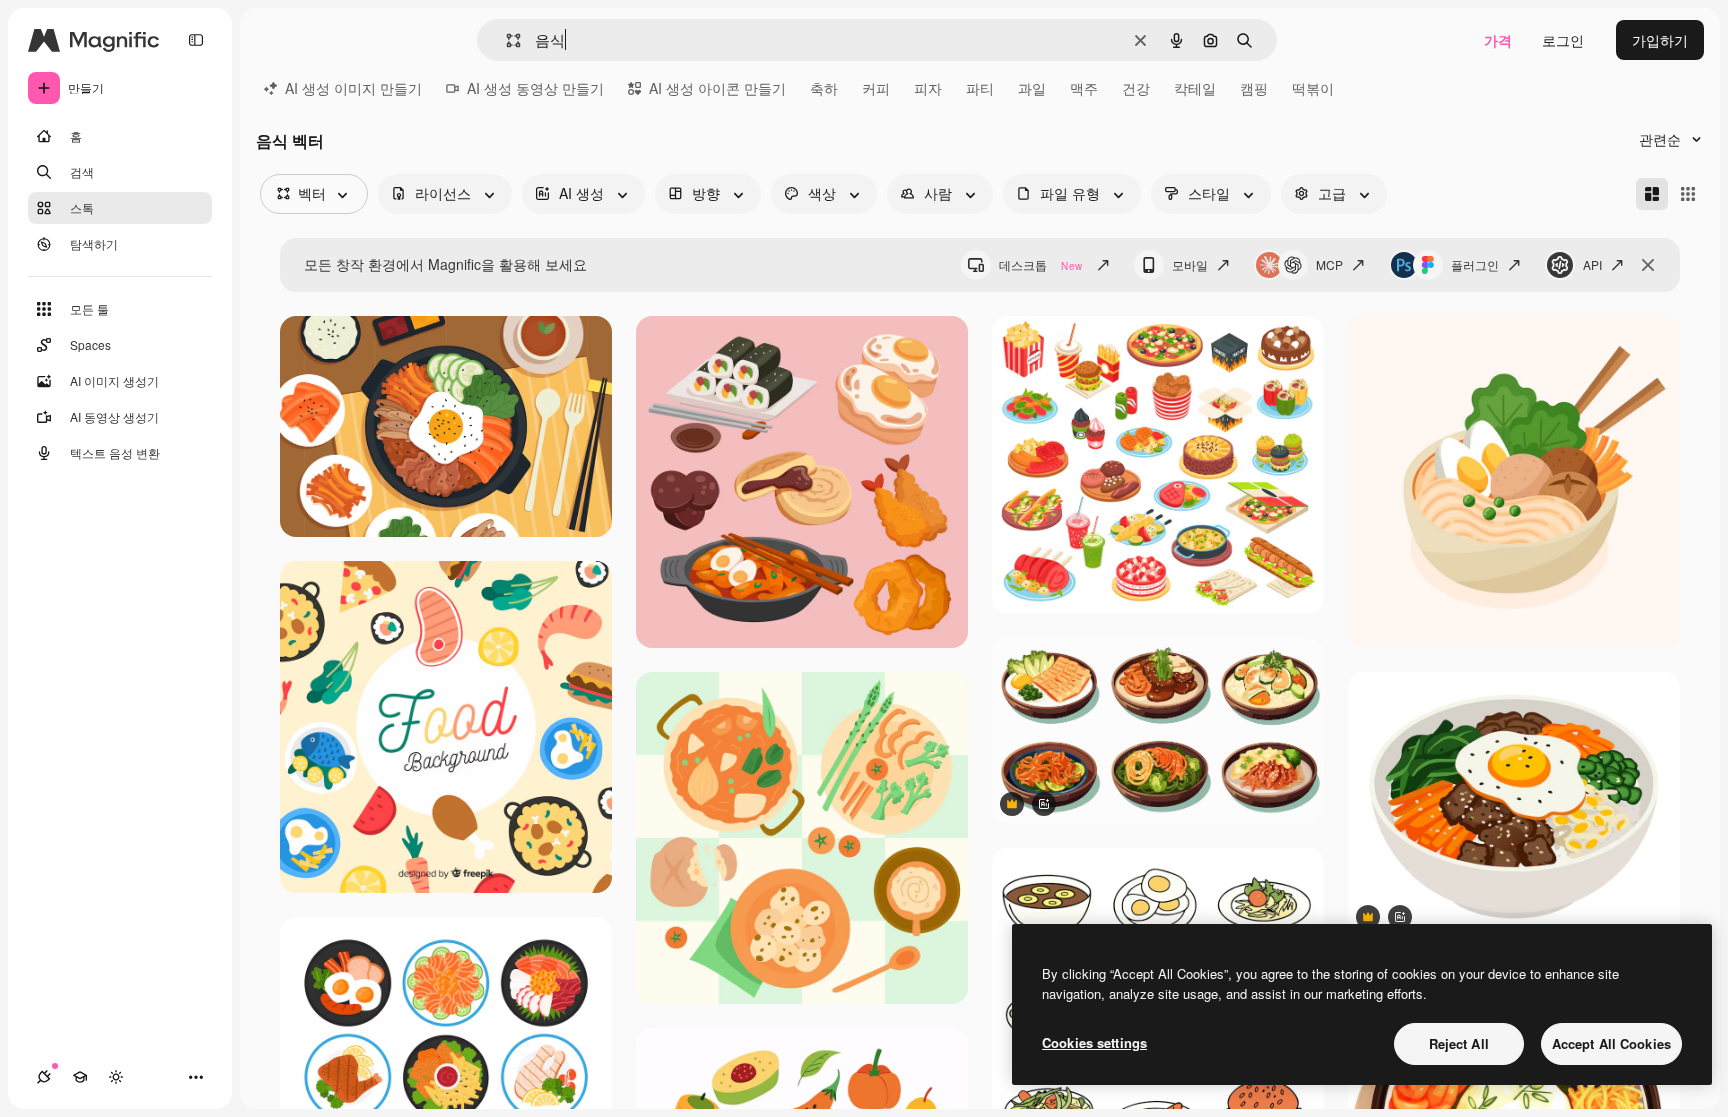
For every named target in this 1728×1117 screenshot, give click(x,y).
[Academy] (80, 1077)
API (1592, 264)
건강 (1136, 88)
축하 (824, 88)
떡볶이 (1313, 88)
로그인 (1563, 40)
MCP (1329, 264)
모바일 (1190, 264)
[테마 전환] (116, 1077)
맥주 (1084, 88)
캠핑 (1254, 88)
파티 (980, 88)
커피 (876, 88)
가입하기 (1660, 40)
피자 (928, 88)
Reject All (1459, 1043)
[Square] (1688, 194)
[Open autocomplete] (505, 40)
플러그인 (1475, 264)
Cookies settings (1094, 1042)
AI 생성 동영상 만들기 (535, 88)
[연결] (44, 1077)
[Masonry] (1652, 194)
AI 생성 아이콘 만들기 (717, 88)
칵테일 (1195, 88)
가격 (1498, 40)
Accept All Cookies (1611, 1043)
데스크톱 (1040, 264)
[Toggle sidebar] (196, 40)
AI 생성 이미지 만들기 (353, 88)
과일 (1032, 88)
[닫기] (1648, 265)
